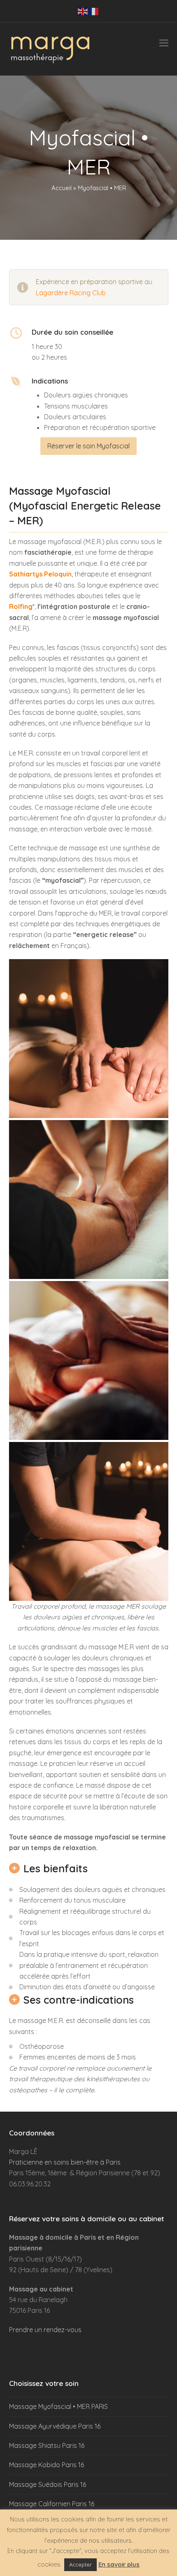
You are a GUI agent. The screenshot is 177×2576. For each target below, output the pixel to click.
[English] (83, 11)
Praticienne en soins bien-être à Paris (65, 2162)
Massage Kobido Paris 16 (47, 2465)
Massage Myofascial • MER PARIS (58, 2406)
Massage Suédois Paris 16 (48, 2484)
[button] (164, 43)
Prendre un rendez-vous (45, 2330)
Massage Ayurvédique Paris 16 (55, 2426)
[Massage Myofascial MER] (89, 1039)
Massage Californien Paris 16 (52, 2504)
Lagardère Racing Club (71, 293)
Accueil (62, 188)
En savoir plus (119, 2564)
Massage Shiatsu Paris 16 (47, 2445)
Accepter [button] (80, 2565)
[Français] (94, 11)
